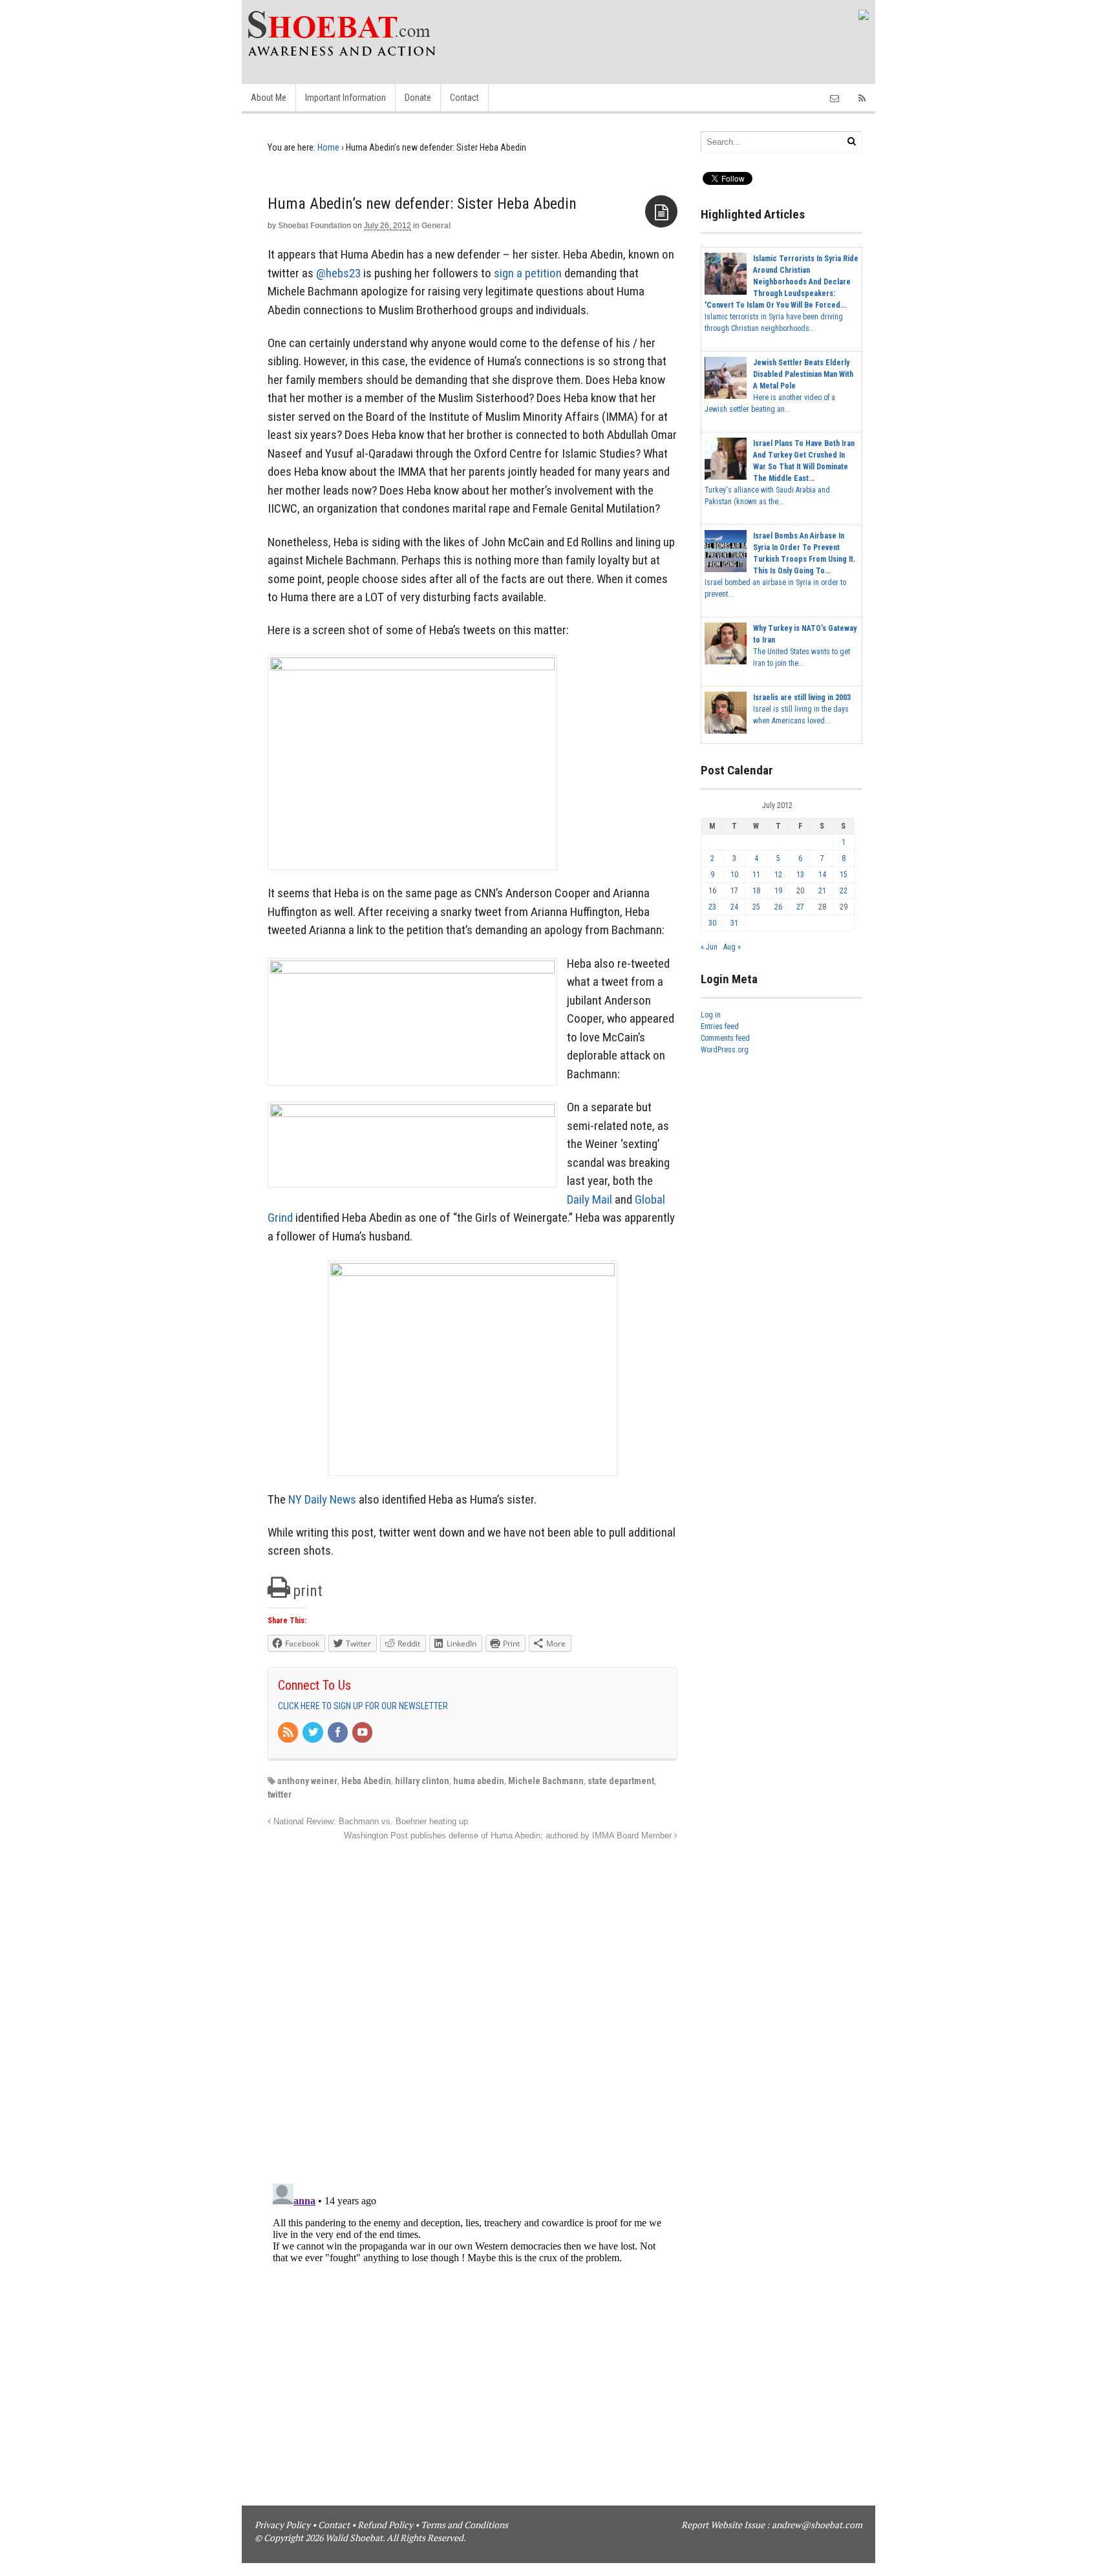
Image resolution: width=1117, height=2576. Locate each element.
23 (712, 907)
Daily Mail (590, 1199)
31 (734, 923)
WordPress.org (725, 1050)
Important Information (346, 98)
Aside (661, 211)
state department (621, 1781)
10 (734, 875)
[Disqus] (473, 2005)
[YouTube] (363, 1733)
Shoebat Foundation (314, 226)
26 (778, 907)
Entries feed (720, 1027)
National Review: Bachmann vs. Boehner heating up (369, 1822)
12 (778, 875)
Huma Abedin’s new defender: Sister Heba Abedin (422, 204)
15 (844, 875)
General (436, 226)
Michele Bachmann (546, 1781)
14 (822, 875)
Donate (418, 98)
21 (822, 891)
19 (778, 891)
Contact (464, 98)
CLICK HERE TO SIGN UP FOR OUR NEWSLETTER (363, 1706)
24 (734, 907)
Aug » (732, 947)
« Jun (709, 947)
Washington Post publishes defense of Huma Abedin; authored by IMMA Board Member (509, 1836)
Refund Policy (385, 2525)
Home (328, 147)
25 (756, 907)
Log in (711, 1015)
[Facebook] (339, 1733)
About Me (269, 98)
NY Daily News (322, 1499)
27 (800, 907)
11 (756, 875)
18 (756, 891)
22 (844, 891)
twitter (280, 1794)
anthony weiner (307, 1781)
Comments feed (725, 1038)
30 (712, 923)
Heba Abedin (366, 1781)
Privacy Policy (282, 2525)
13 (800, 875)
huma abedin (479, 1781)
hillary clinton (422, 1781)
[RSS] (289, 1733)
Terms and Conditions (464, 2525)
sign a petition (528, 273)
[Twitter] (314, 1733)
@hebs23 (338, 273)
